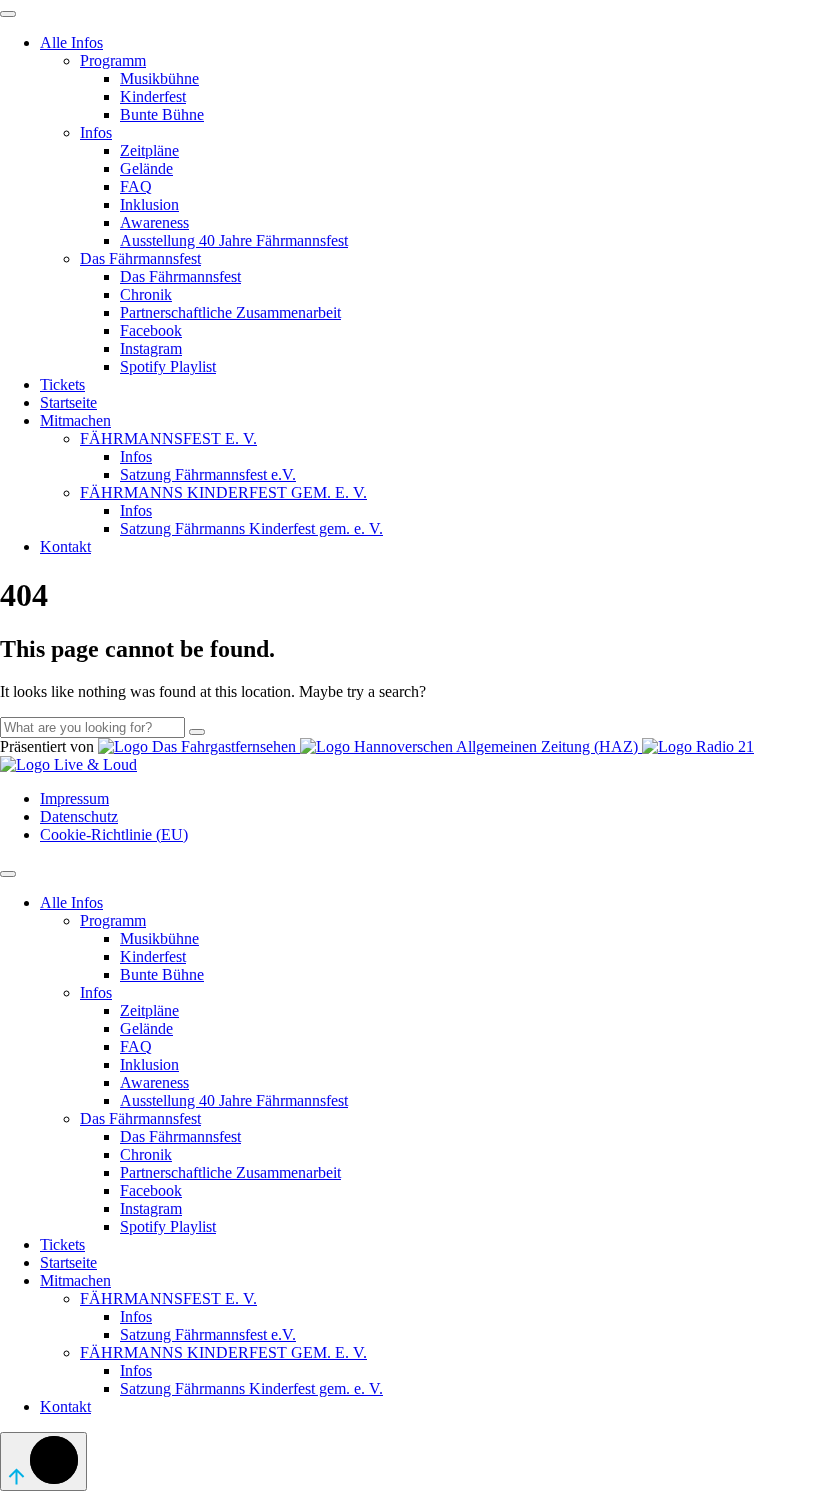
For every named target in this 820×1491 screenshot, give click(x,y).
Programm (113, 60)
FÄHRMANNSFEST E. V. (168, 438)
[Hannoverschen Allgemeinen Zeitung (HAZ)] (471, 746)
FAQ (136, 186)
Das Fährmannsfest (140, 258)
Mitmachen (75, 420)
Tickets (62, 384)
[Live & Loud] (68, 764)
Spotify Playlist (168, 366)
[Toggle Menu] (8, 14)
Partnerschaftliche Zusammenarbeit (230, 312)
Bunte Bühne (162, 114)
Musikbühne (159, 78)
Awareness (154, 222)
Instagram (151, 348)
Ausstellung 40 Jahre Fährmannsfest (234, 240)
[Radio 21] (698, 746)
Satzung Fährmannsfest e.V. (208, 474)
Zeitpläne (149, 150)
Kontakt (65, 546)
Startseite (68, 402)
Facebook (151, 330)
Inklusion (149, 204)
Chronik (146, 294)
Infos (96, 132)
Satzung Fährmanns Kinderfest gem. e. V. (251, 528)
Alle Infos (71, 42)
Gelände (146, 168)
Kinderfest (153, 96)
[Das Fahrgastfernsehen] (199, 746)
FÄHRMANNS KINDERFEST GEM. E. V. (223, 492)
